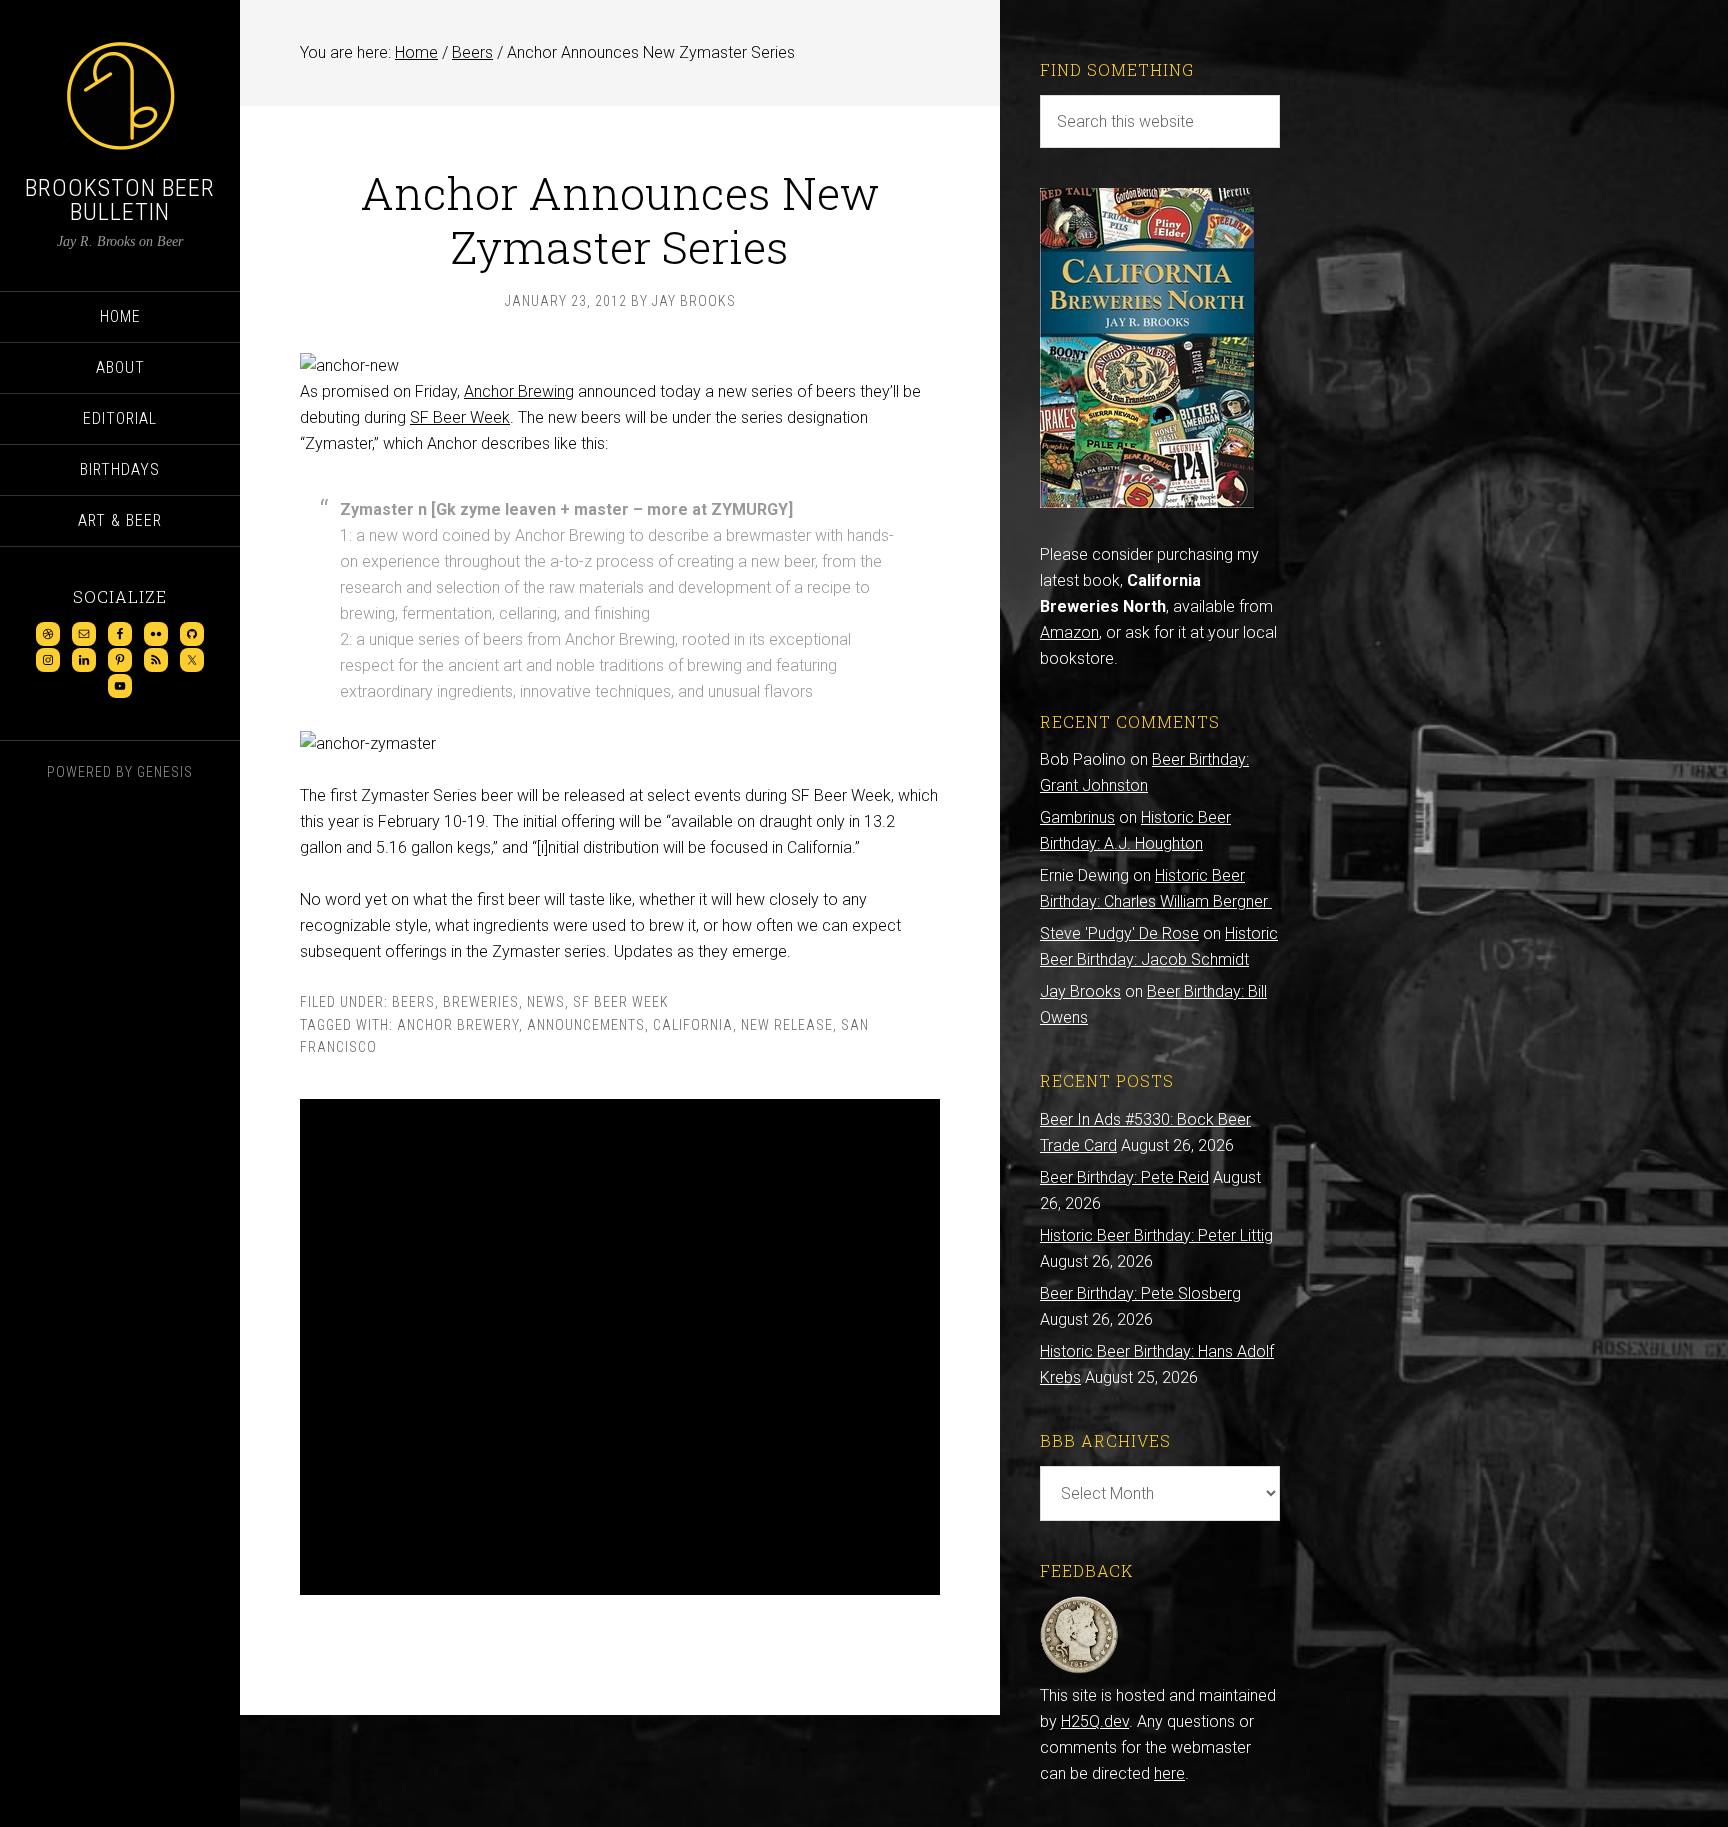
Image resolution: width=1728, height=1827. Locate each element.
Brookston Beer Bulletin (120, 200)
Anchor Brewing (519, 391)
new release (787, 1025)
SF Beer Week (460, 417)
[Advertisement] (620, 1347)
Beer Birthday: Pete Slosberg (1140, 1293)
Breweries (481, 1002)
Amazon (1069, 632)
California (693, 1025)
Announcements (586, 1025)
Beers (413, 1002)
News (546, 1002)
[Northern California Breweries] (1147, 502)
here (1169, 1773)
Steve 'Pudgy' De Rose (1119, 933)
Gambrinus (1077, 817)
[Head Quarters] (1079, 1669)
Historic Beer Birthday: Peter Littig (1156, 1235)
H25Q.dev (1095, 1721)
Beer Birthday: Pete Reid (1124, 1177)
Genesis (165, 772)
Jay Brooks (1080, 991)
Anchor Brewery (458, 1025)
